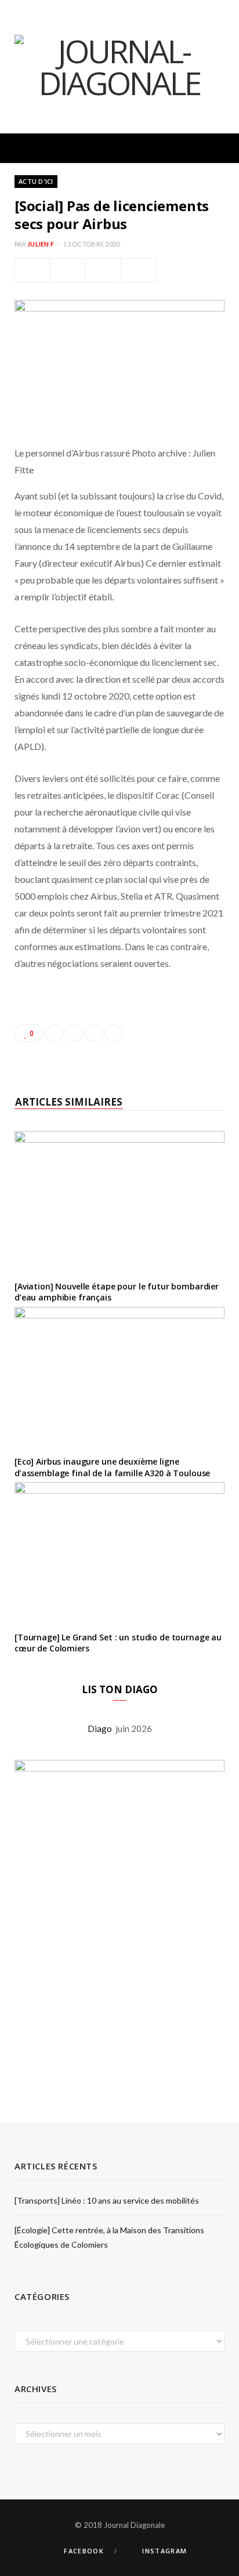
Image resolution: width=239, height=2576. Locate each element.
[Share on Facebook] (32, 270)
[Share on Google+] (94, 1033)
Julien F (41, 244)
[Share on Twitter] (68, 270)
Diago (102, 1729)
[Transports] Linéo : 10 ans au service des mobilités (107, 2200)
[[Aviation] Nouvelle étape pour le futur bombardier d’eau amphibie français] (119, 1201)
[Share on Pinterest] (114, 1033)
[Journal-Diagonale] (119, 67)
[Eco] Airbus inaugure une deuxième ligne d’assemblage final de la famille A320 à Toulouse (112, 1467)
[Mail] (139, 270)
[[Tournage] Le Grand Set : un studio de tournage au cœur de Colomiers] (119, 1552)
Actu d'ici (36, 181)
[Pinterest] (103, 270)
